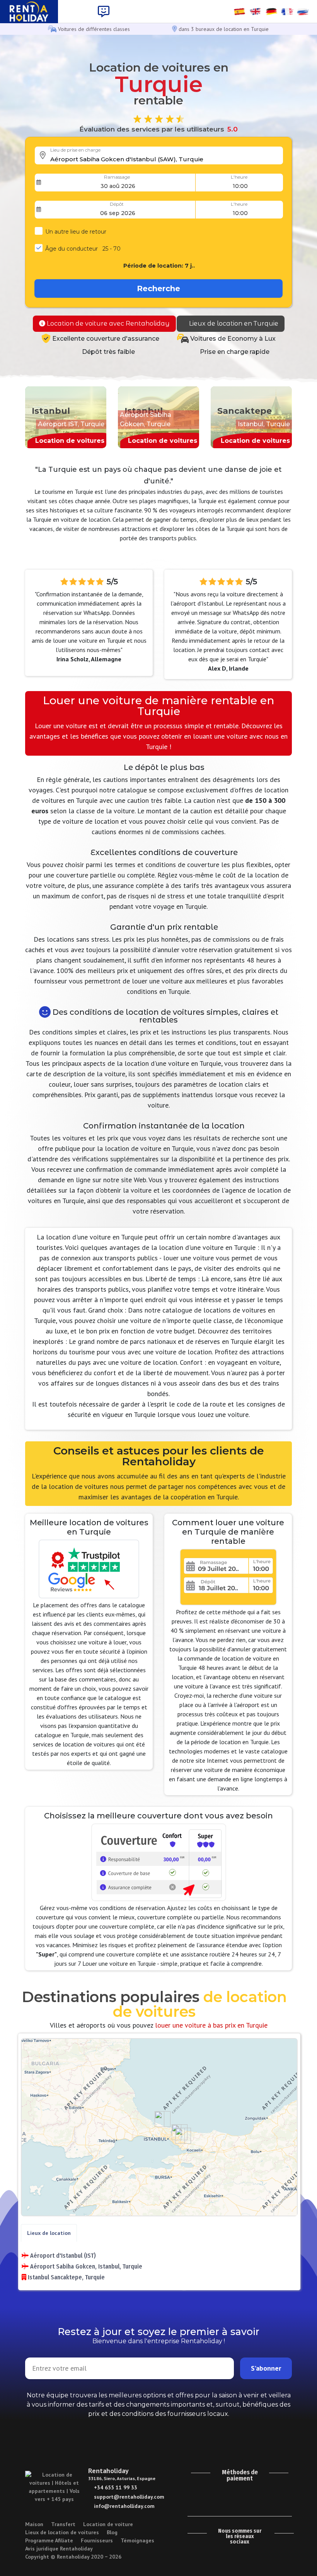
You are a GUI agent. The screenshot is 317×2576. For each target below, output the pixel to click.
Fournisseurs (97, 2540)
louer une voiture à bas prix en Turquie (211, 2025)
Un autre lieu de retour (76, 232)
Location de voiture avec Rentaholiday (107, 323)
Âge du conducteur (83, 249)
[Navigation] (104, 12)
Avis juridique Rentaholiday (59, 2549)
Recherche (158, 288)
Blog (112, 2532)
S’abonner (266, 2368)
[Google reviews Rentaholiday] (283, 2552)
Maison (34, 2524)
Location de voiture (108, 2524)
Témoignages (137, 2540)
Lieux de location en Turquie (233, 323)
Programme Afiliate (49, 2540)
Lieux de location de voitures (62, 2532)
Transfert (63, 2524)
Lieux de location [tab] (49, 2233)
